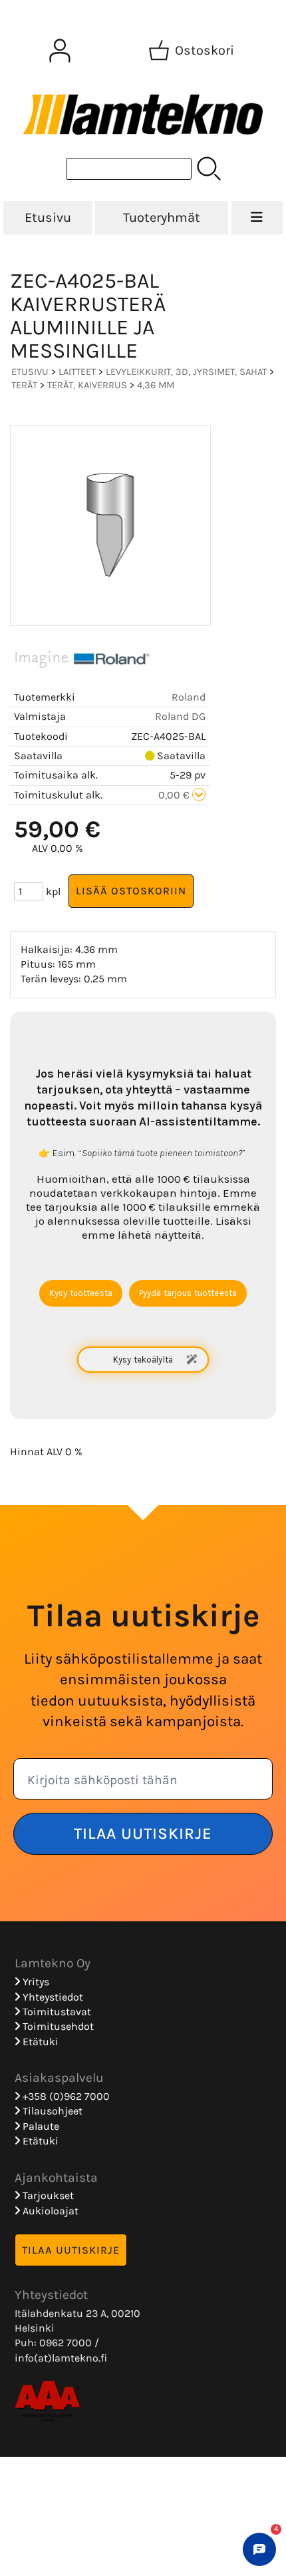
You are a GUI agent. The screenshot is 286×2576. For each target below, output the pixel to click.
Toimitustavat (56, 2012)
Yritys (35, 1982)
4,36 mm (156, 385)
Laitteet (77, 372)
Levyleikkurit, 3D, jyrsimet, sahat (186, 372)
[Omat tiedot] (60, 51)
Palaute (40, 2126)
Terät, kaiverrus (87, 385)
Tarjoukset (47, 2195)
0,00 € (175, 795)
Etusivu (48, 217)
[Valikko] (257, 218)
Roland (189, 697)
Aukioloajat (49, 2211)
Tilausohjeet (51, 2111)
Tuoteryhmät (162, 217)
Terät (24, 385)
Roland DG (180, 716)
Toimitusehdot (57, 2026)
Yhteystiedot (52, 1997)
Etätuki (39, 2042)
